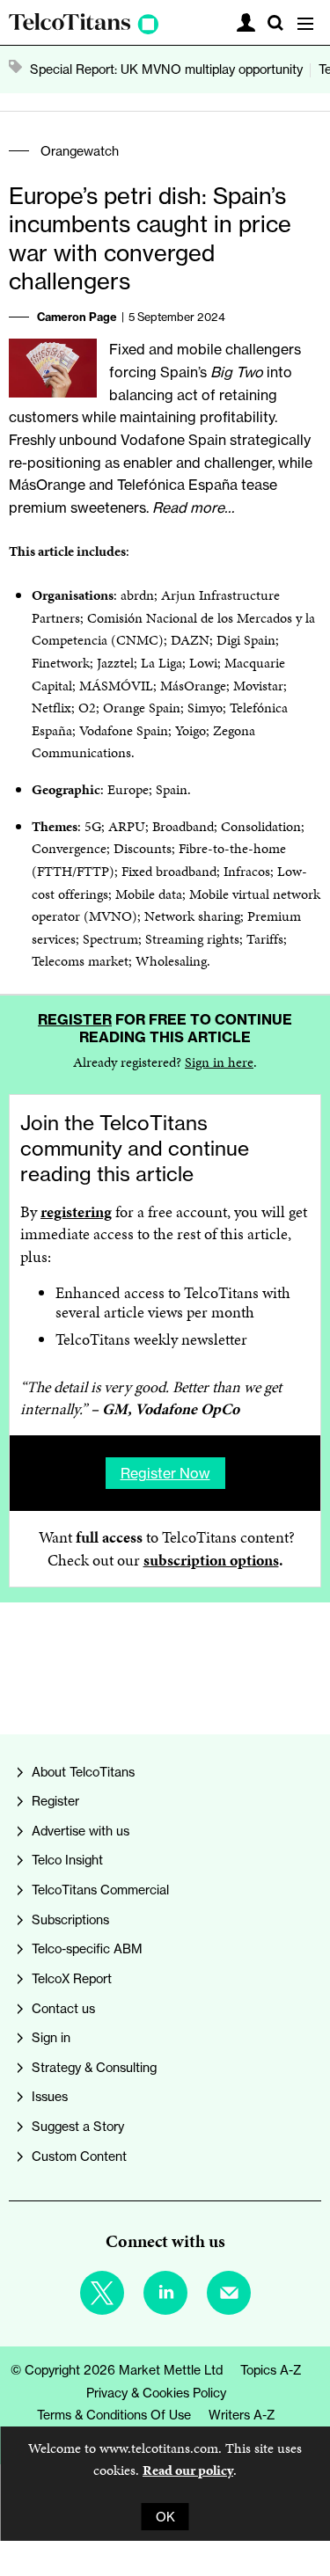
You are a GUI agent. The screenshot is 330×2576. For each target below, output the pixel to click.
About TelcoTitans (83, 1772)
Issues (50, 2096)
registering (76, 1212)
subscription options (211, 1560)
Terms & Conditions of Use (114, 2415)
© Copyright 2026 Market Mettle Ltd (117, 2370)
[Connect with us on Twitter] (102, 2293)
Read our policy (188, 2470)
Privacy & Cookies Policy (156, 2393)
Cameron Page (77, 317)
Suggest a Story (78, 2126)
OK (165, 2517)
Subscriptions (70, 1919)
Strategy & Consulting (94, 2067)
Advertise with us (81, 1831)
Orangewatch (80, 151)
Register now (165, 1473)
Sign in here (219, 1062)
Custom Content (79, 2156)
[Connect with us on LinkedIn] (165, 2293)
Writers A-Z (242, 2415)
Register (75, 1019)
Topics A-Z (271, 2370)
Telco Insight (67, 1860)
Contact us (63, 2008)
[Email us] (229, 2293)
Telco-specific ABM (87, 1948)
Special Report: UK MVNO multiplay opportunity (166, 69)
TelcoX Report (72, 1978)
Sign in (51, 2037)
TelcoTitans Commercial (100, 1890)
